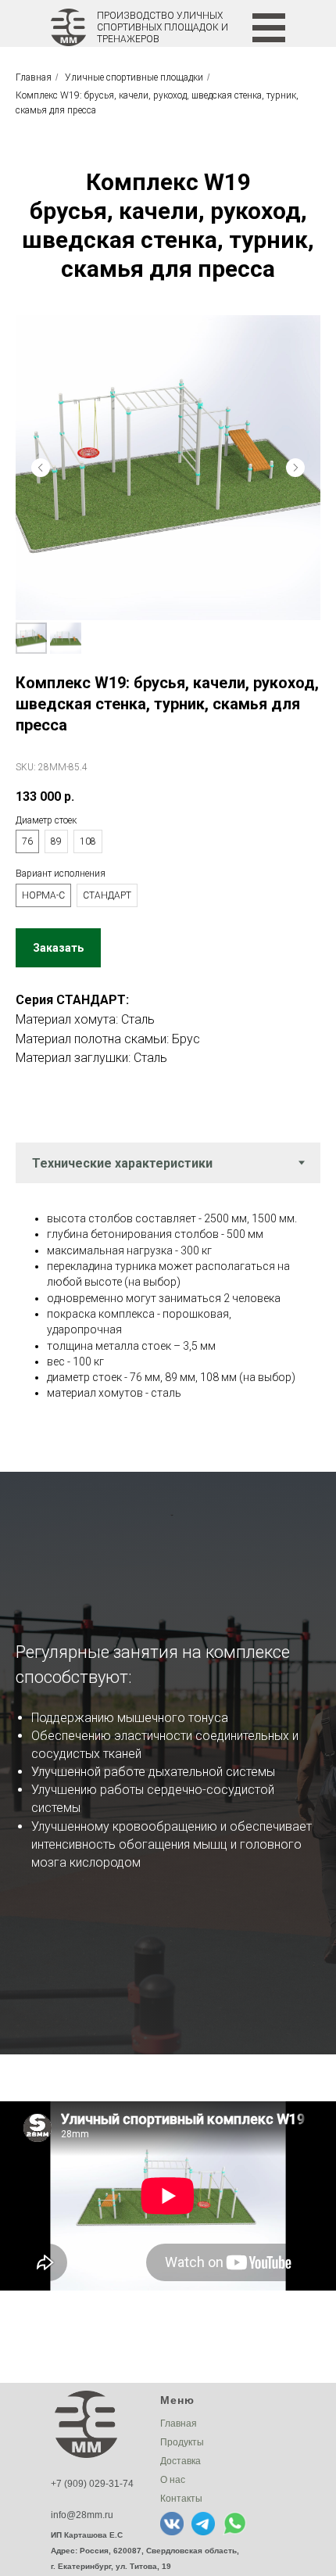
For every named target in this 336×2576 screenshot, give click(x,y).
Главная (34, 77)
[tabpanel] (168, 1304)
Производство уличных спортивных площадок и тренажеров (163, 27)
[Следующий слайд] (295, 468)
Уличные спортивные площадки (134, 77)
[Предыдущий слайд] (41, 468)
